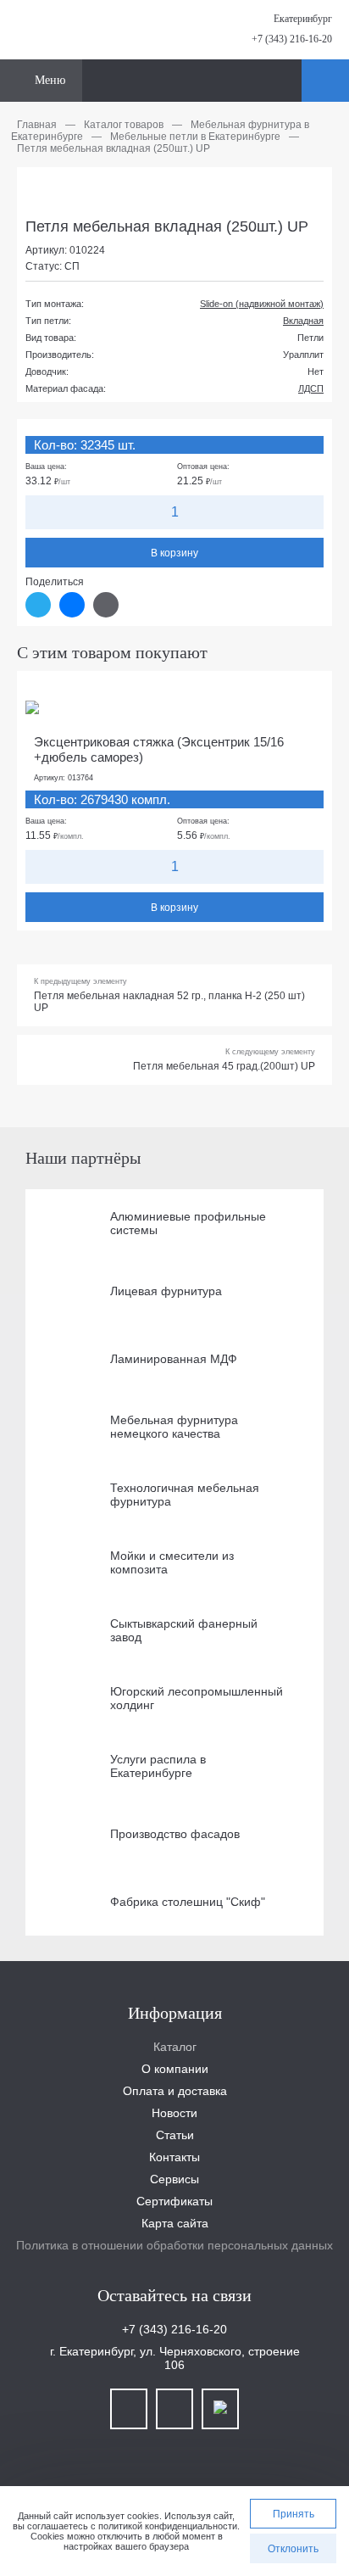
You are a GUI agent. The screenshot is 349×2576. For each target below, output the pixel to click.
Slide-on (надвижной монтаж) (262, 304)
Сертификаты (174, 2201)
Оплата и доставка (175, 2091)
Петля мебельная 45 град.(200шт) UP (224, 1066)
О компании (175, 2069)
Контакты (174, 2157)
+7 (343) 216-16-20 (292, 39)
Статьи (175, 2135)
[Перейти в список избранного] (286, 81)
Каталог (175, 2047)
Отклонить (293, 2549)
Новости (174, 2113)
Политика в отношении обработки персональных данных (174, 2245)
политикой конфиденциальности (168, 2526)
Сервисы (174, 2179)
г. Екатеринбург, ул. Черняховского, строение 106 (175, 2358)
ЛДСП (311, 388)
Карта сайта (175, 2223)
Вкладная (303, 321)
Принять (294, 2514)
